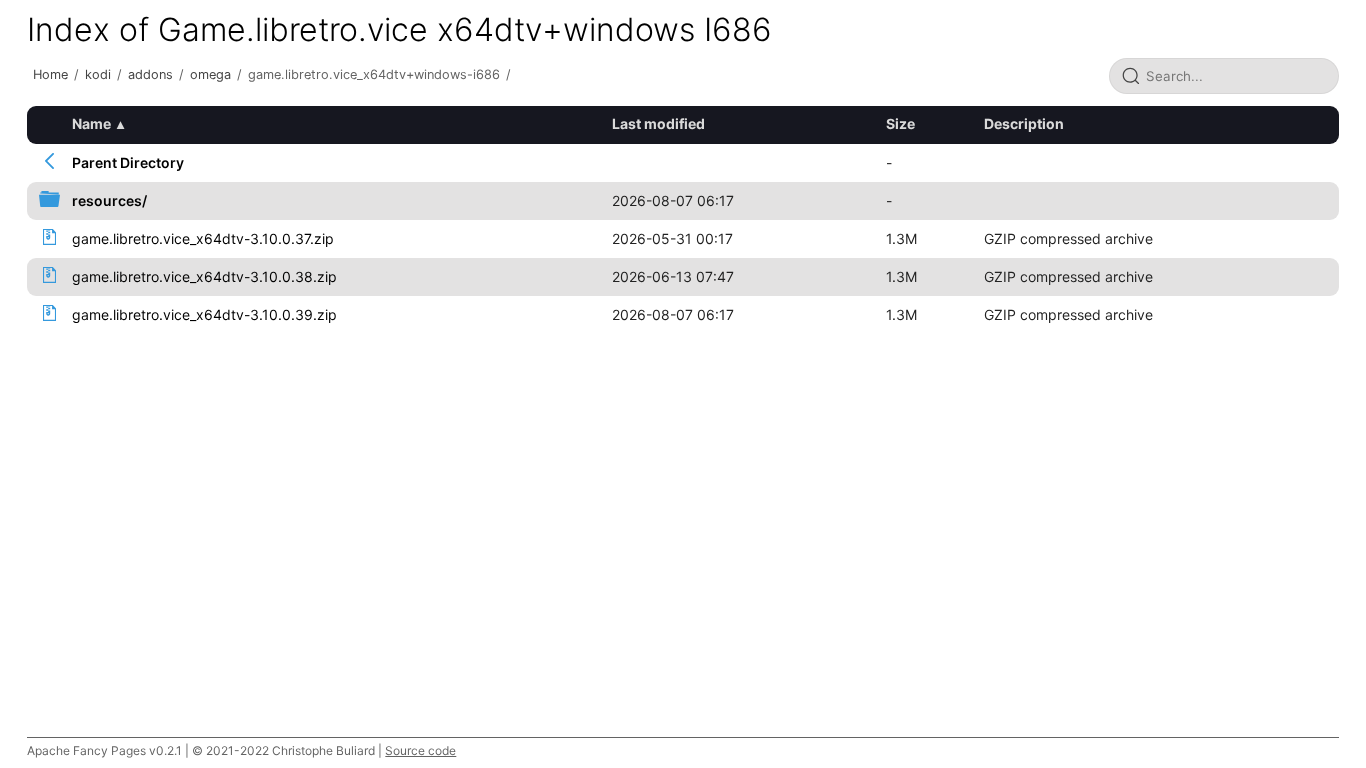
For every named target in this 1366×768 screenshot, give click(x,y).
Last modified (658, 123)
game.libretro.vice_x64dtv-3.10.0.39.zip (204, 314)
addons (150, 74)
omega (210, 74)
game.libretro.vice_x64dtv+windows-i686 (374, 74)
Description (1024, 123)
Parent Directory (128, 162)
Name (91, 123)
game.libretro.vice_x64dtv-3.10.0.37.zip (203, 238)
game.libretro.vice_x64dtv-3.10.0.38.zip (204, 276)
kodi (98, 74)
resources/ (109, 200)
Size (900, 123)
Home (50, 74)
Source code (420, 750)
